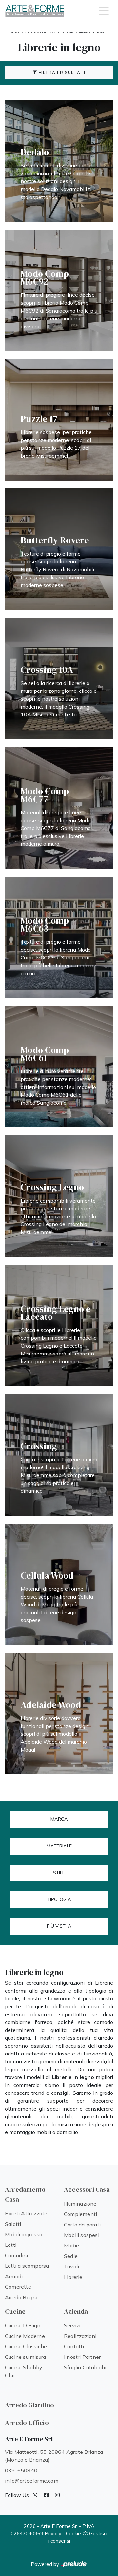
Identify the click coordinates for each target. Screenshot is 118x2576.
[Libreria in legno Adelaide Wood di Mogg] (59, 1714)
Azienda (76, 2311)
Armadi (14, 2276)
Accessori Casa (87, 2189)
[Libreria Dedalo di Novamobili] (59, 161)
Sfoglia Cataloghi (85, 2367)
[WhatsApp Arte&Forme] (35, 2495)
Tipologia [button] (59, 1899)
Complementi (80, 2214)
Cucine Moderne (25, 2336)
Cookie (73, 2534)
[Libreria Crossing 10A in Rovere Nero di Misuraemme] (59, 679)
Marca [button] (59, 1819)
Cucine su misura (25, 2357)
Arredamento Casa (40, 32)
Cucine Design (23, 2325)
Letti (11, 2245)
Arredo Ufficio (27, 2423)
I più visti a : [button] (59, 1926)
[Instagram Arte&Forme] (57, 2495)
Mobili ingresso (24, 2234)
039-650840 (21, 2470)
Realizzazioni (80, 2336)
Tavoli (71, 2266)
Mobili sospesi (82, 2235)
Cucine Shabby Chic (24, 2371)
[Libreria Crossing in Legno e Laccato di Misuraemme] (59, 1326)
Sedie (71, 2256)
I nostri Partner (82, 2357)
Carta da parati (82, 2225)
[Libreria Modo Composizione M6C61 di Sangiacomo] (59, 1067)
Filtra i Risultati (61, 73)
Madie (71, 2245)
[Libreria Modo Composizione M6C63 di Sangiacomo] (59, 937)
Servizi (72, 2325)
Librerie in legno (91, 32)
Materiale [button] (59, 1846)
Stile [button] (59, 1873)
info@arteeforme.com (32, 2481)
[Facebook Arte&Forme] (46, 2495)
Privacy (53, 2534)
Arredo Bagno (22, 2297)
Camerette (18, 2287)
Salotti (13, 2224)
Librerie (66, 32)
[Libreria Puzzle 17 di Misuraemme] (59, 420)
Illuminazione (80, 2204)
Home (15, 32)
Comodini (17, 2255)
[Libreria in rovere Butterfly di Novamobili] (59, 549)
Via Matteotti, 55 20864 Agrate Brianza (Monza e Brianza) (54, 2456)
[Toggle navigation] (104, 10)
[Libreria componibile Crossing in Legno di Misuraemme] (59, 1196)
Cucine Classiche (26, 2346)
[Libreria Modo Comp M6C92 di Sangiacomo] (59, 290)
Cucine (15, 2311)
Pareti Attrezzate (26, 2213)
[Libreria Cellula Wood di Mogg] (59, 1584)
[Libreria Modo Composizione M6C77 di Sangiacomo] (59, 808)
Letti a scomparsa (27, 2266)
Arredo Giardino (29, 2405)
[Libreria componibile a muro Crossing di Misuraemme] (59, 1455)
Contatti (74, 2346)
